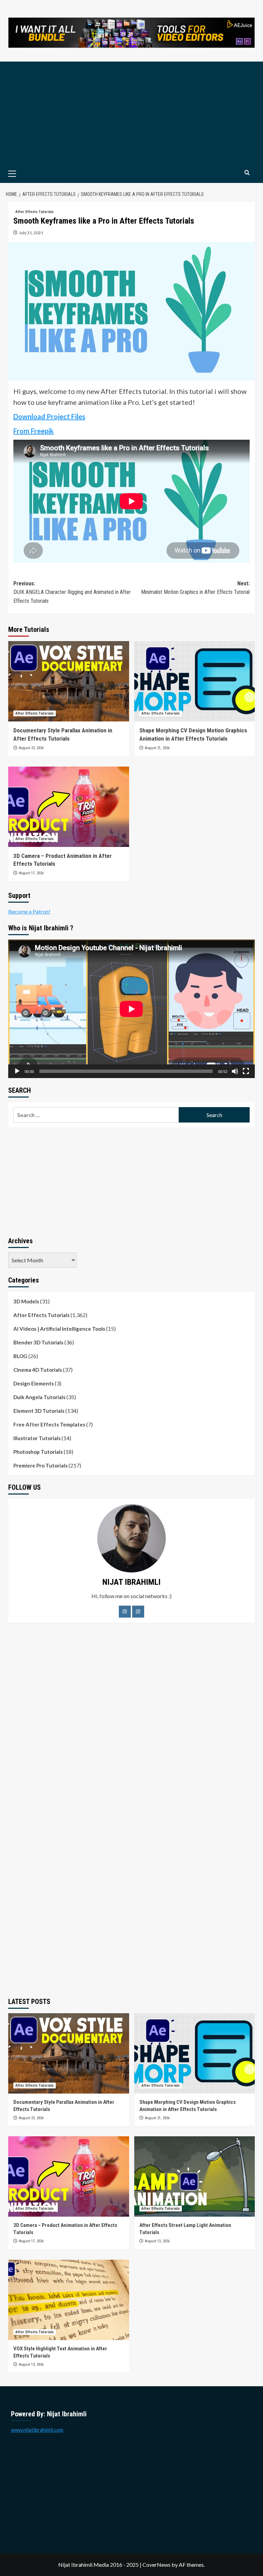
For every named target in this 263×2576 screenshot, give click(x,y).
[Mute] (235, 1071)
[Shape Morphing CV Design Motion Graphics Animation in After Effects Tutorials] (195, 681)
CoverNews (156, 2565)
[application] (131, 1009)
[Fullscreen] (246, 1071)
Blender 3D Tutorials (38, 1342)
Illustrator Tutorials (37, 1438)
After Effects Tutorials (35, 212)
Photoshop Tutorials (38, 1452)
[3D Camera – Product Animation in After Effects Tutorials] (69, 807)
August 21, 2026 (157, 748)
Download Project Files (49, 416)
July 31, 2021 (31, 233)
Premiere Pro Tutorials (40, 1465)
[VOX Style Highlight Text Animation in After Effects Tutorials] (69, 2300)
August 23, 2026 (31, 748)
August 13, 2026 (157, 2241)
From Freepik (34, 431)
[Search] (247, 173)
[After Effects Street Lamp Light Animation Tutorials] (195, 2176)
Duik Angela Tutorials (39, 1397)
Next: (195, 588)
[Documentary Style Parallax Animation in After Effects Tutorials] (69, 681)
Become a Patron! (29, 911)
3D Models (26, 1301)
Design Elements (34, 1383)
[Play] (17, 1071)
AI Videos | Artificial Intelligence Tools (59, 1329)
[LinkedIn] (138, 1612)
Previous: (72, 592)
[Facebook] (125, 1612)
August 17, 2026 (31, 873)
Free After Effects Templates (49, 1424)
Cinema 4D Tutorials (38, 1370)
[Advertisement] (131, 113)
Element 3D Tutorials (39, 1411)
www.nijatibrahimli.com (37, 2430)
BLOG (20, 1356)
